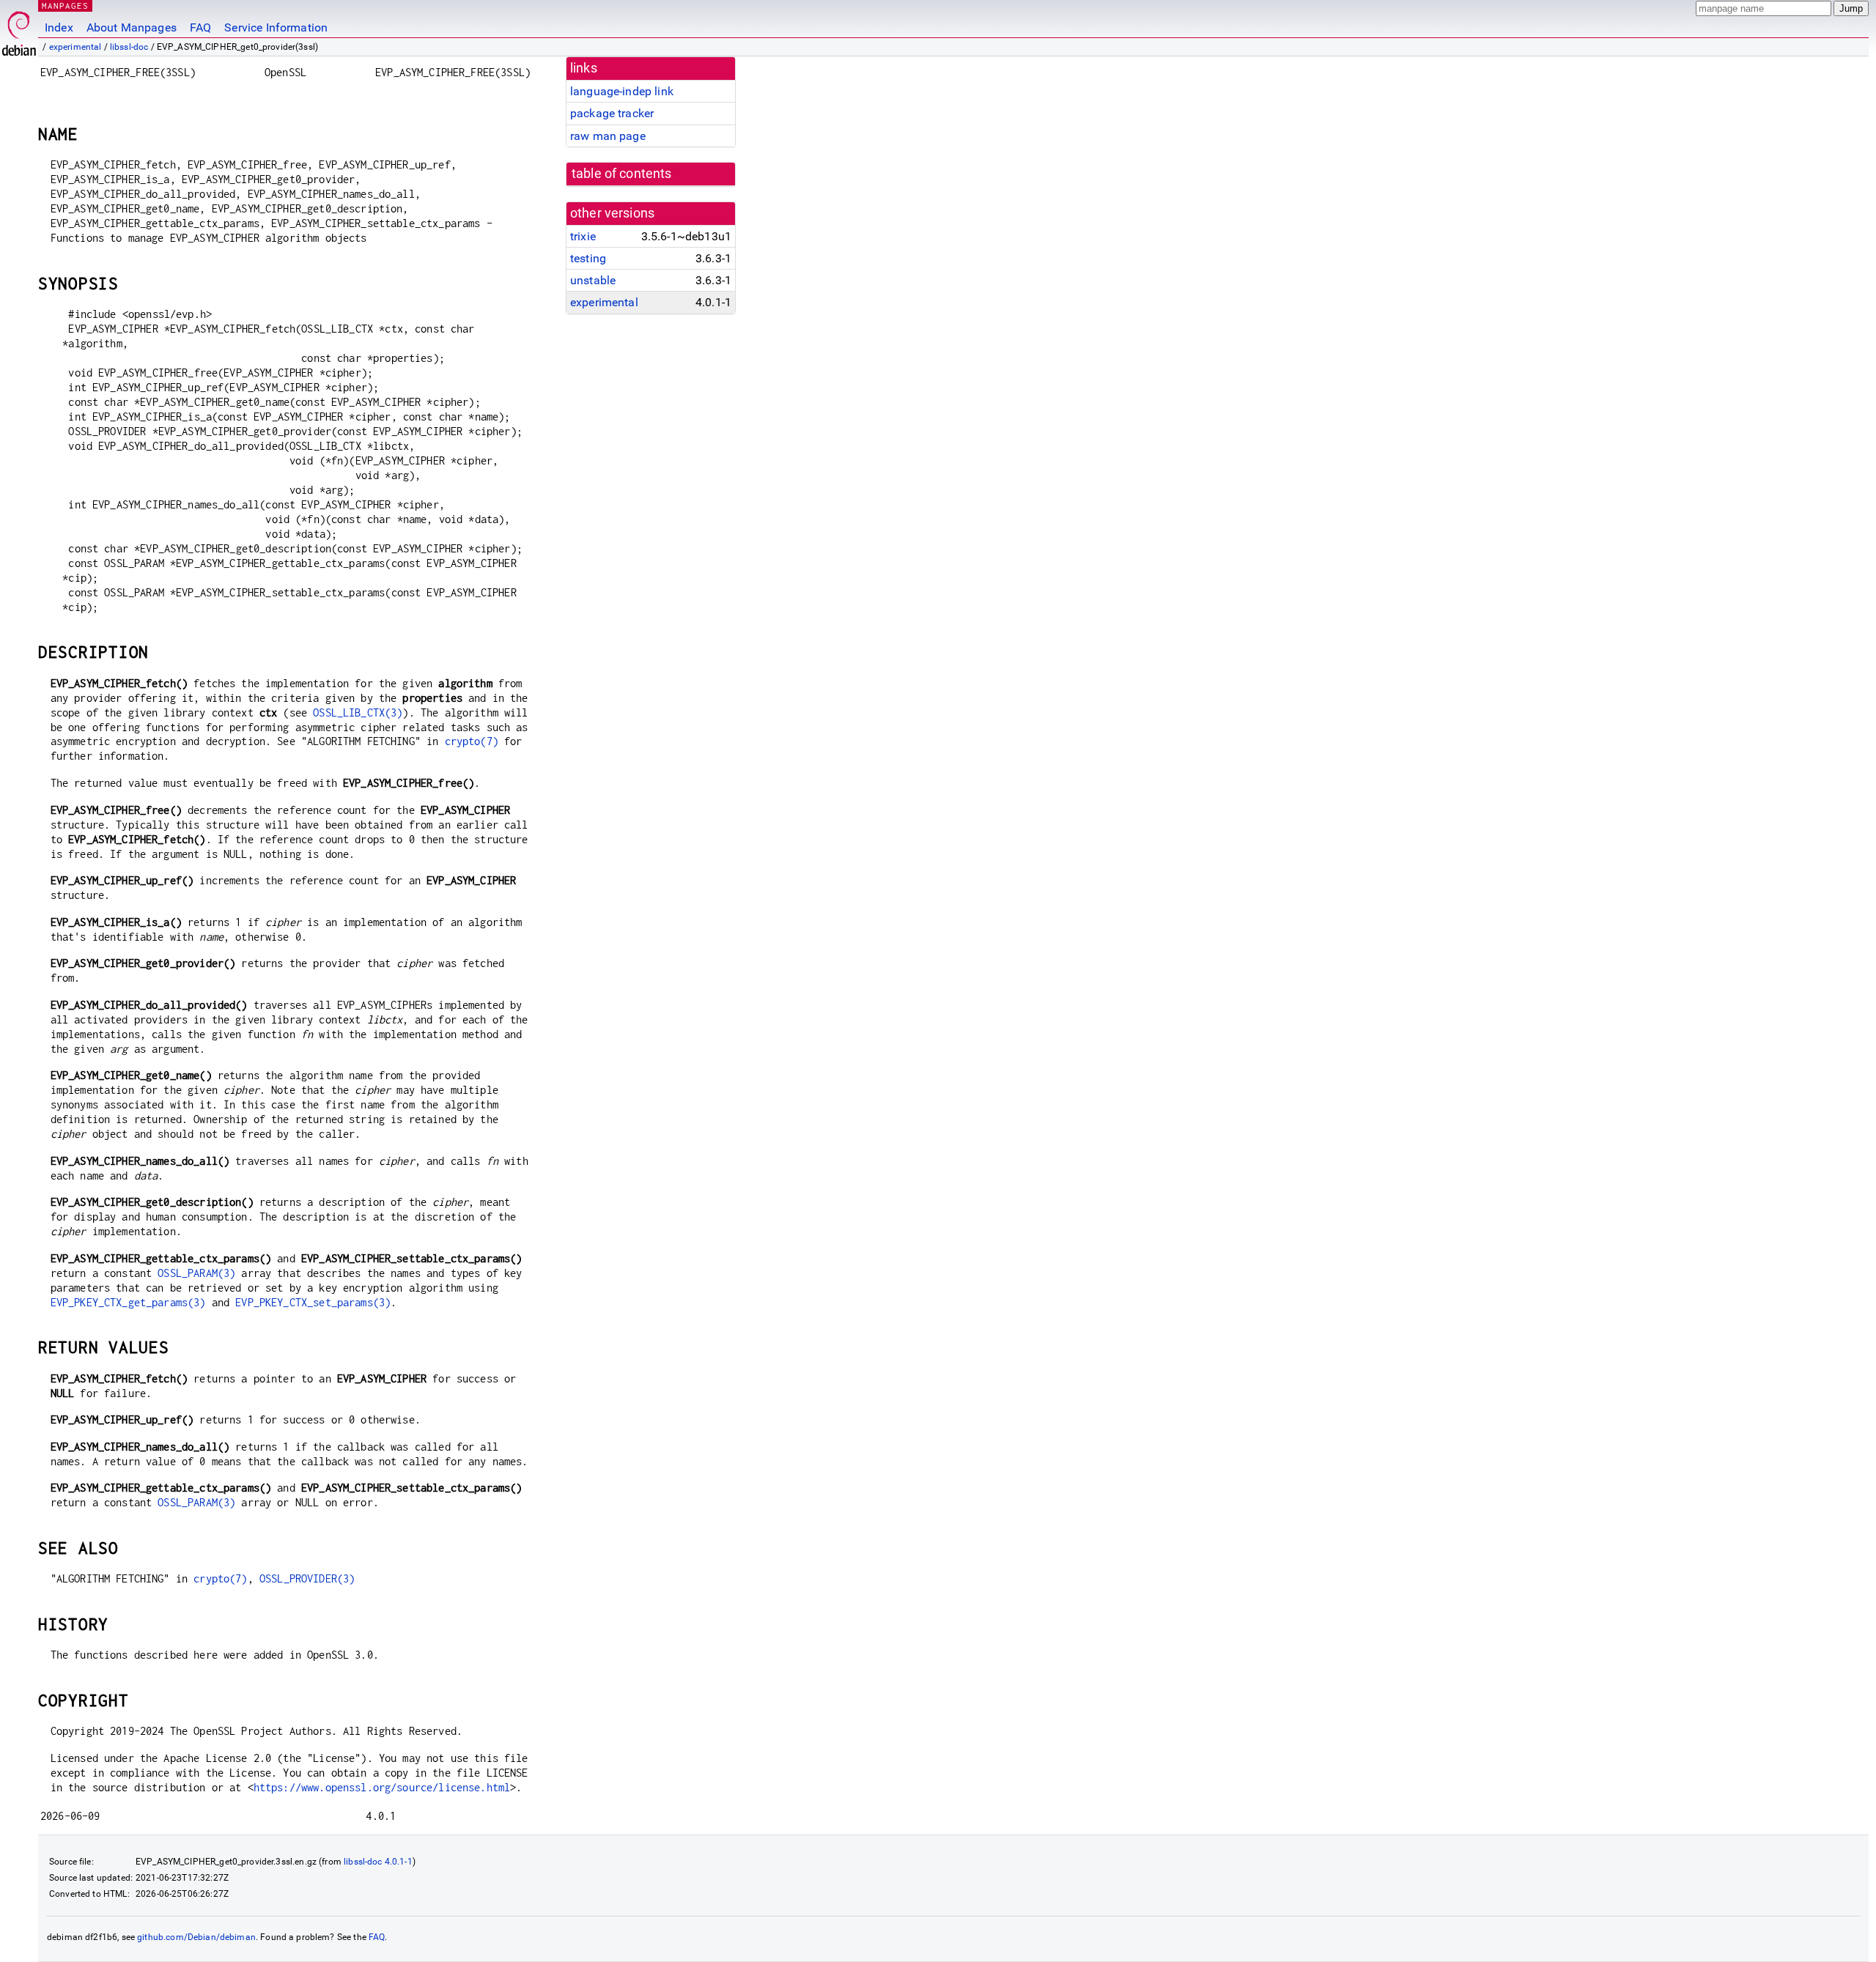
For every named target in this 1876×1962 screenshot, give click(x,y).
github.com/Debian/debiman (196, 1937)
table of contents (622, 174)
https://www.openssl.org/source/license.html (382, 1787)
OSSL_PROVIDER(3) (307, 1578)
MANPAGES (65, 5)
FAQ (200, 27)
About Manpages (132, 27)
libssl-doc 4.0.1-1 (378, 1862)
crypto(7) (472, 741)
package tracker (612, 113)
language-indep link (622, 91)
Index (59, 27)
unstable (593, 280)
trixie (583, 236)
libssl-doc (129, 47)
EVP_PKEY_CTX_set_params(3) (313, 1302)
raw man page (608, 136)
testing (588, 258)
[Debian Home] (19, 30)
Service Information (276, 27)
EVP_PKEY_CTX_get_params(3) (128, 1302)
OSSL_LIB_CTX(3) (358, 712)
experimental (75, 47)
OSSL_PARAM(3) (196, 1273)
